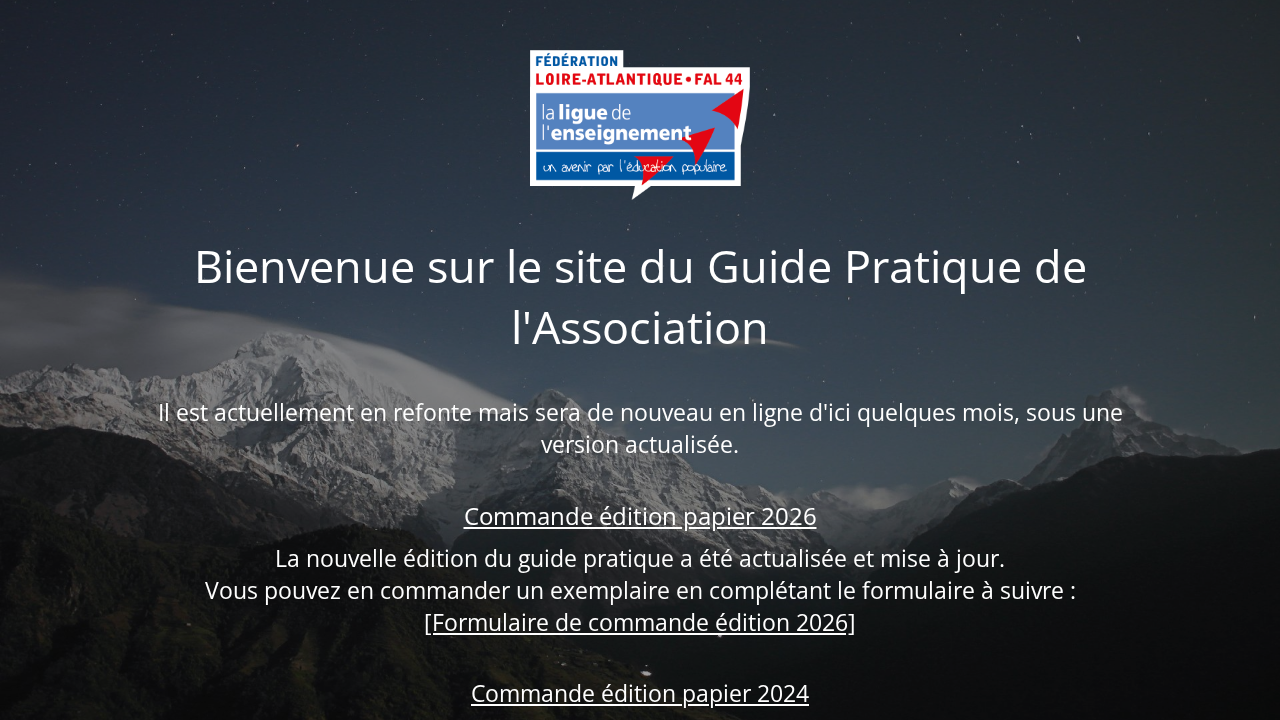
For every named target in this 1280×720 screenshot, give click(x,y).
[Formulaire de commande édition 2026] (640, 622)
